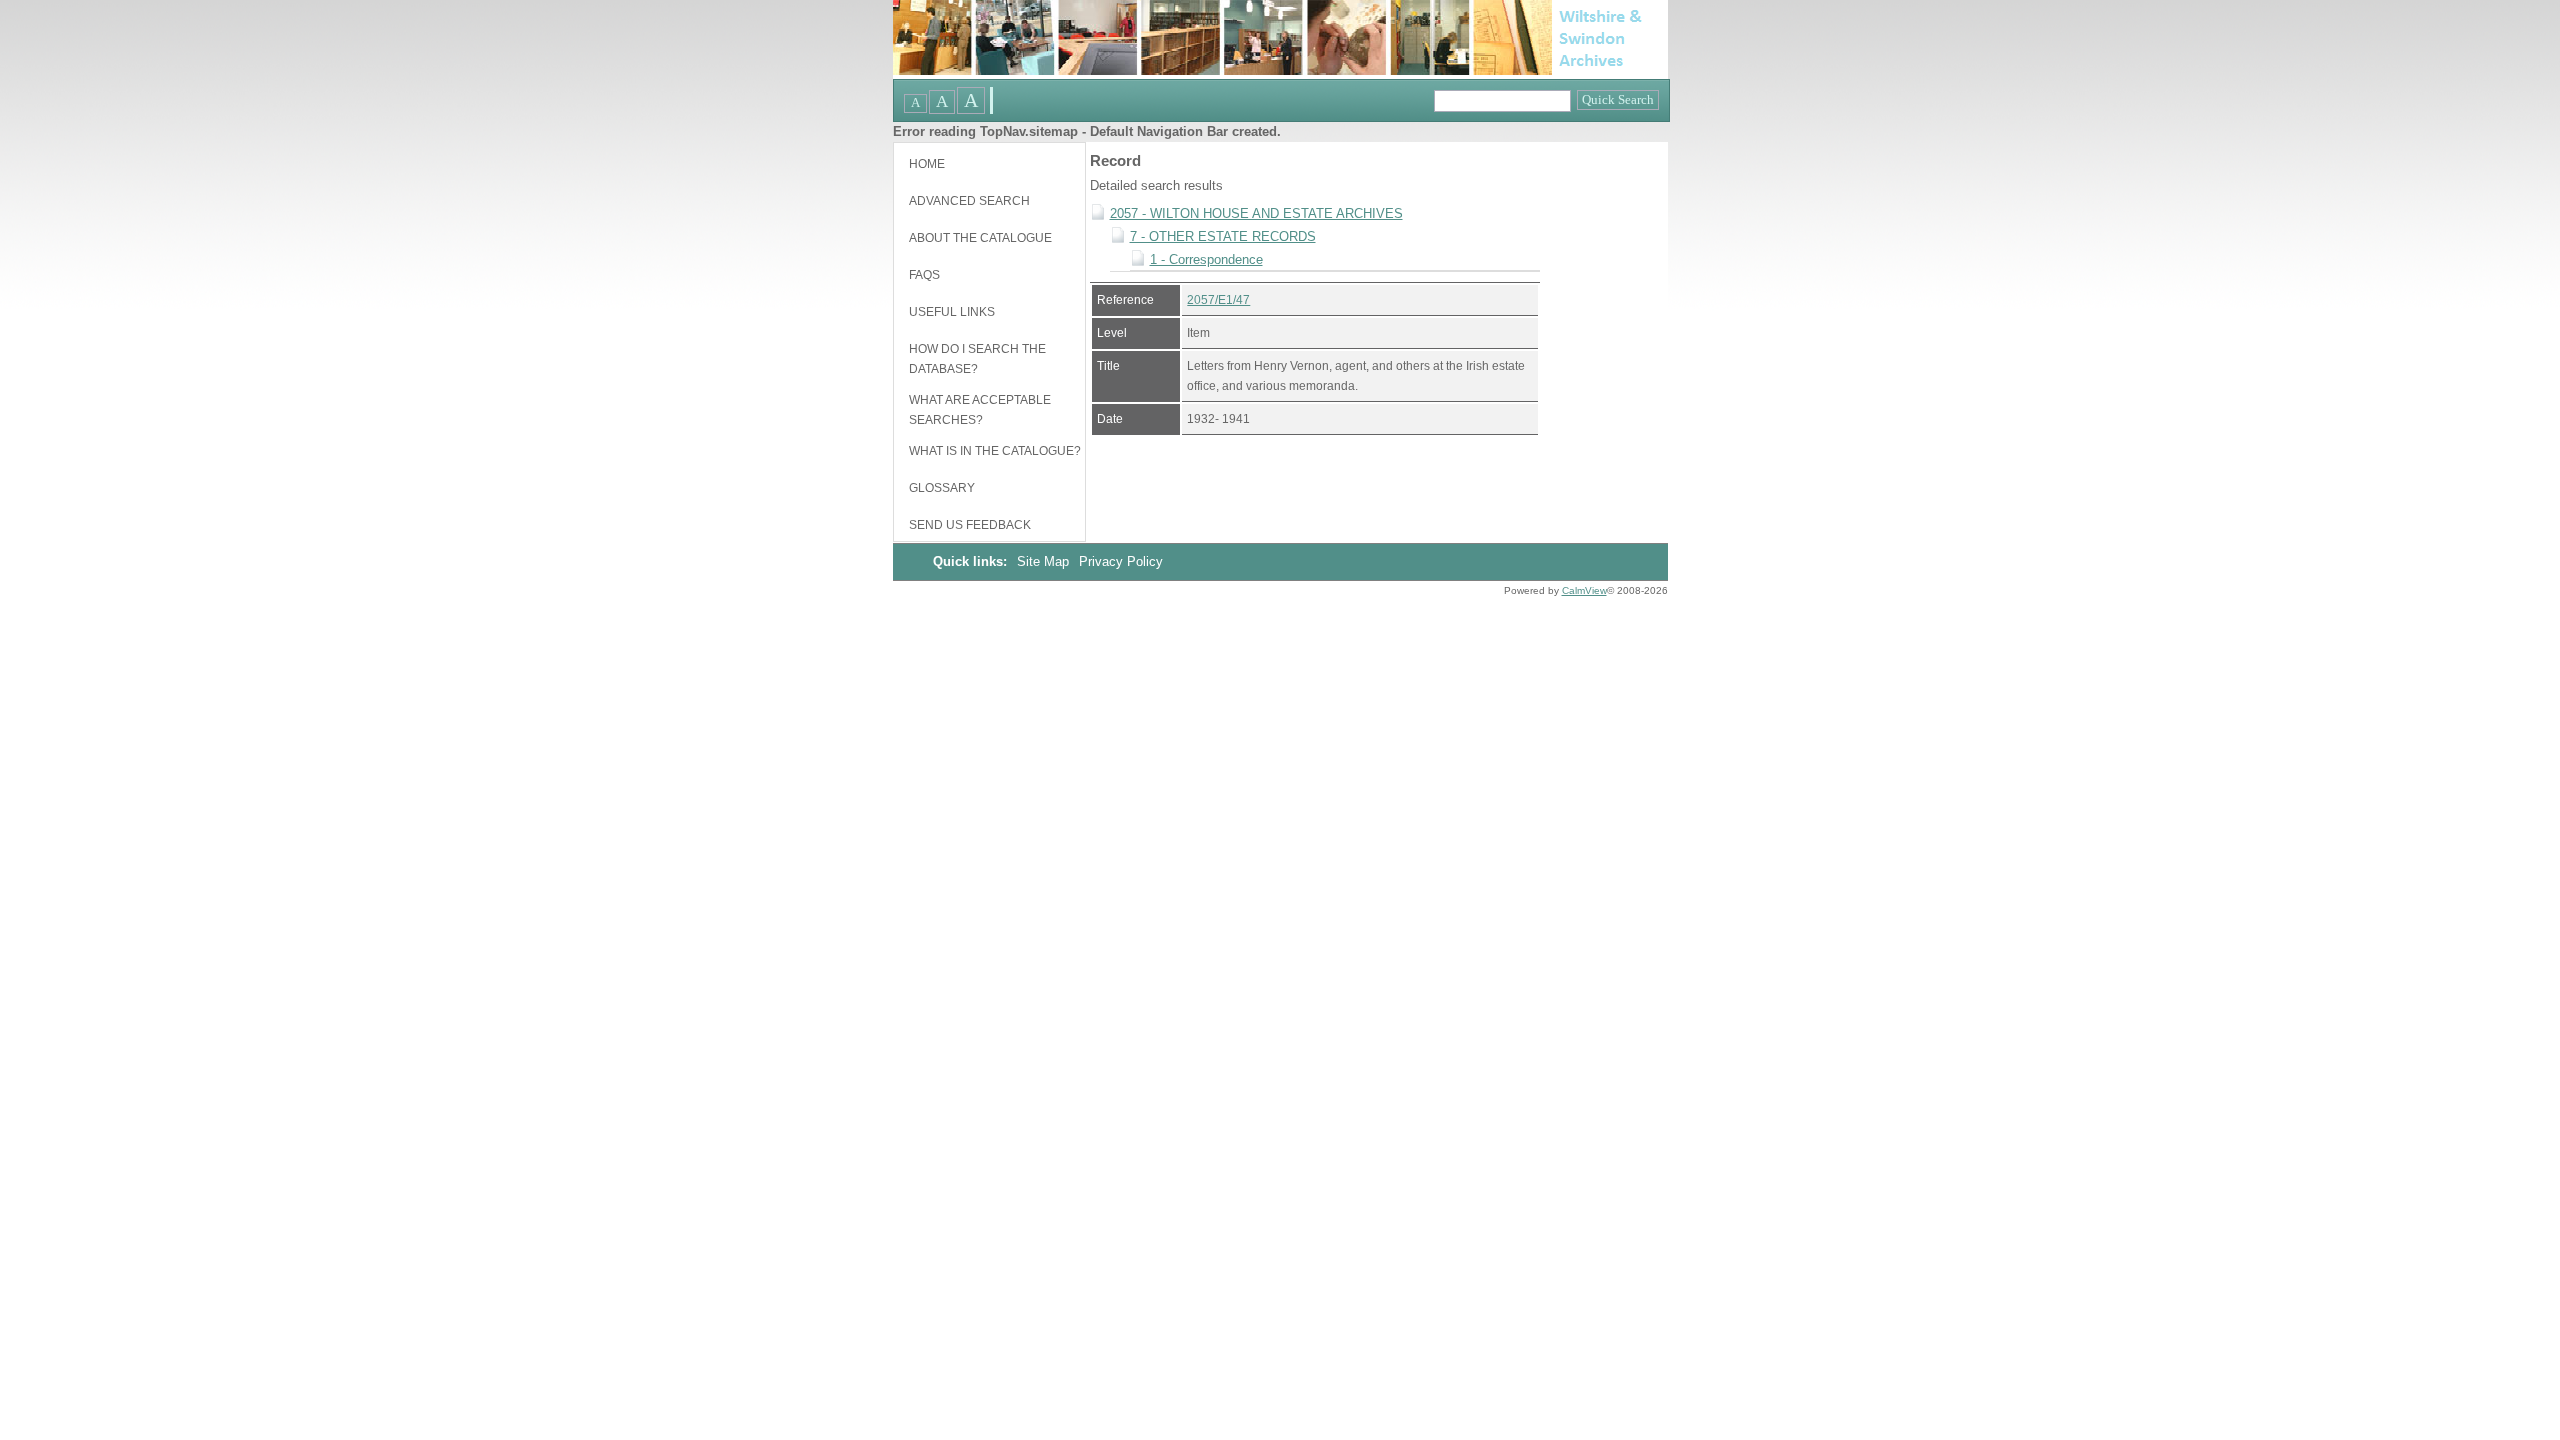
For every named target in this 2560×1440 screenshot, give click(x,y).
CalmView (1584, 590)
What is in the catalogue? (995, 451)
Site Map (1045, 561)
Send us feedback (970, 525)
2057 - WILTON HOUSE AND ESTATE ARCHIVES (1256, 213)
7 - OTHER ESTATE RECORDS (1223, 236)
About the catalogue (980, 238)
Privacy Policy (1121, 561)
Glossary (942, 488)
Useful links (952, 312)
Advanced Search (969, 201)
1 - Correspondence (1206, 259)
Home (927, 164)
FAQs (924, 275)
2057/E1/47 (1218, 300)
